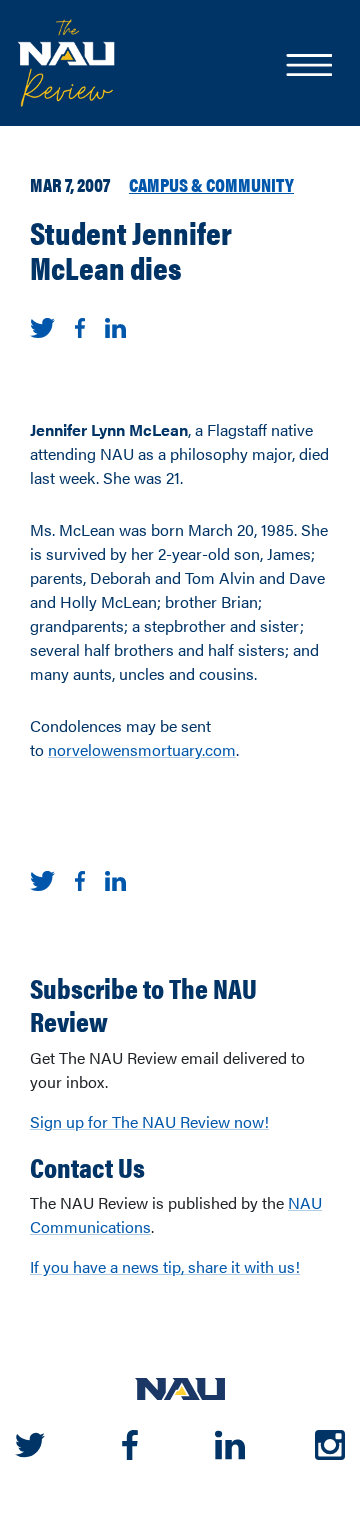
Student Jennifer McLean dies (131, 249)
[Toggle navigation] (308, 67)
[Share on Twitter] (42, 325)
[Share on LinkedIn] (115, 325)
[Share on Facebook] (80, 325)
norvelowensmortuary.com (142, 749)
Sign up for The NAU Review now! (149, 1121)
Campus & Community (211, 184)
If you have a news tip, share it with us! (165, 1266)
